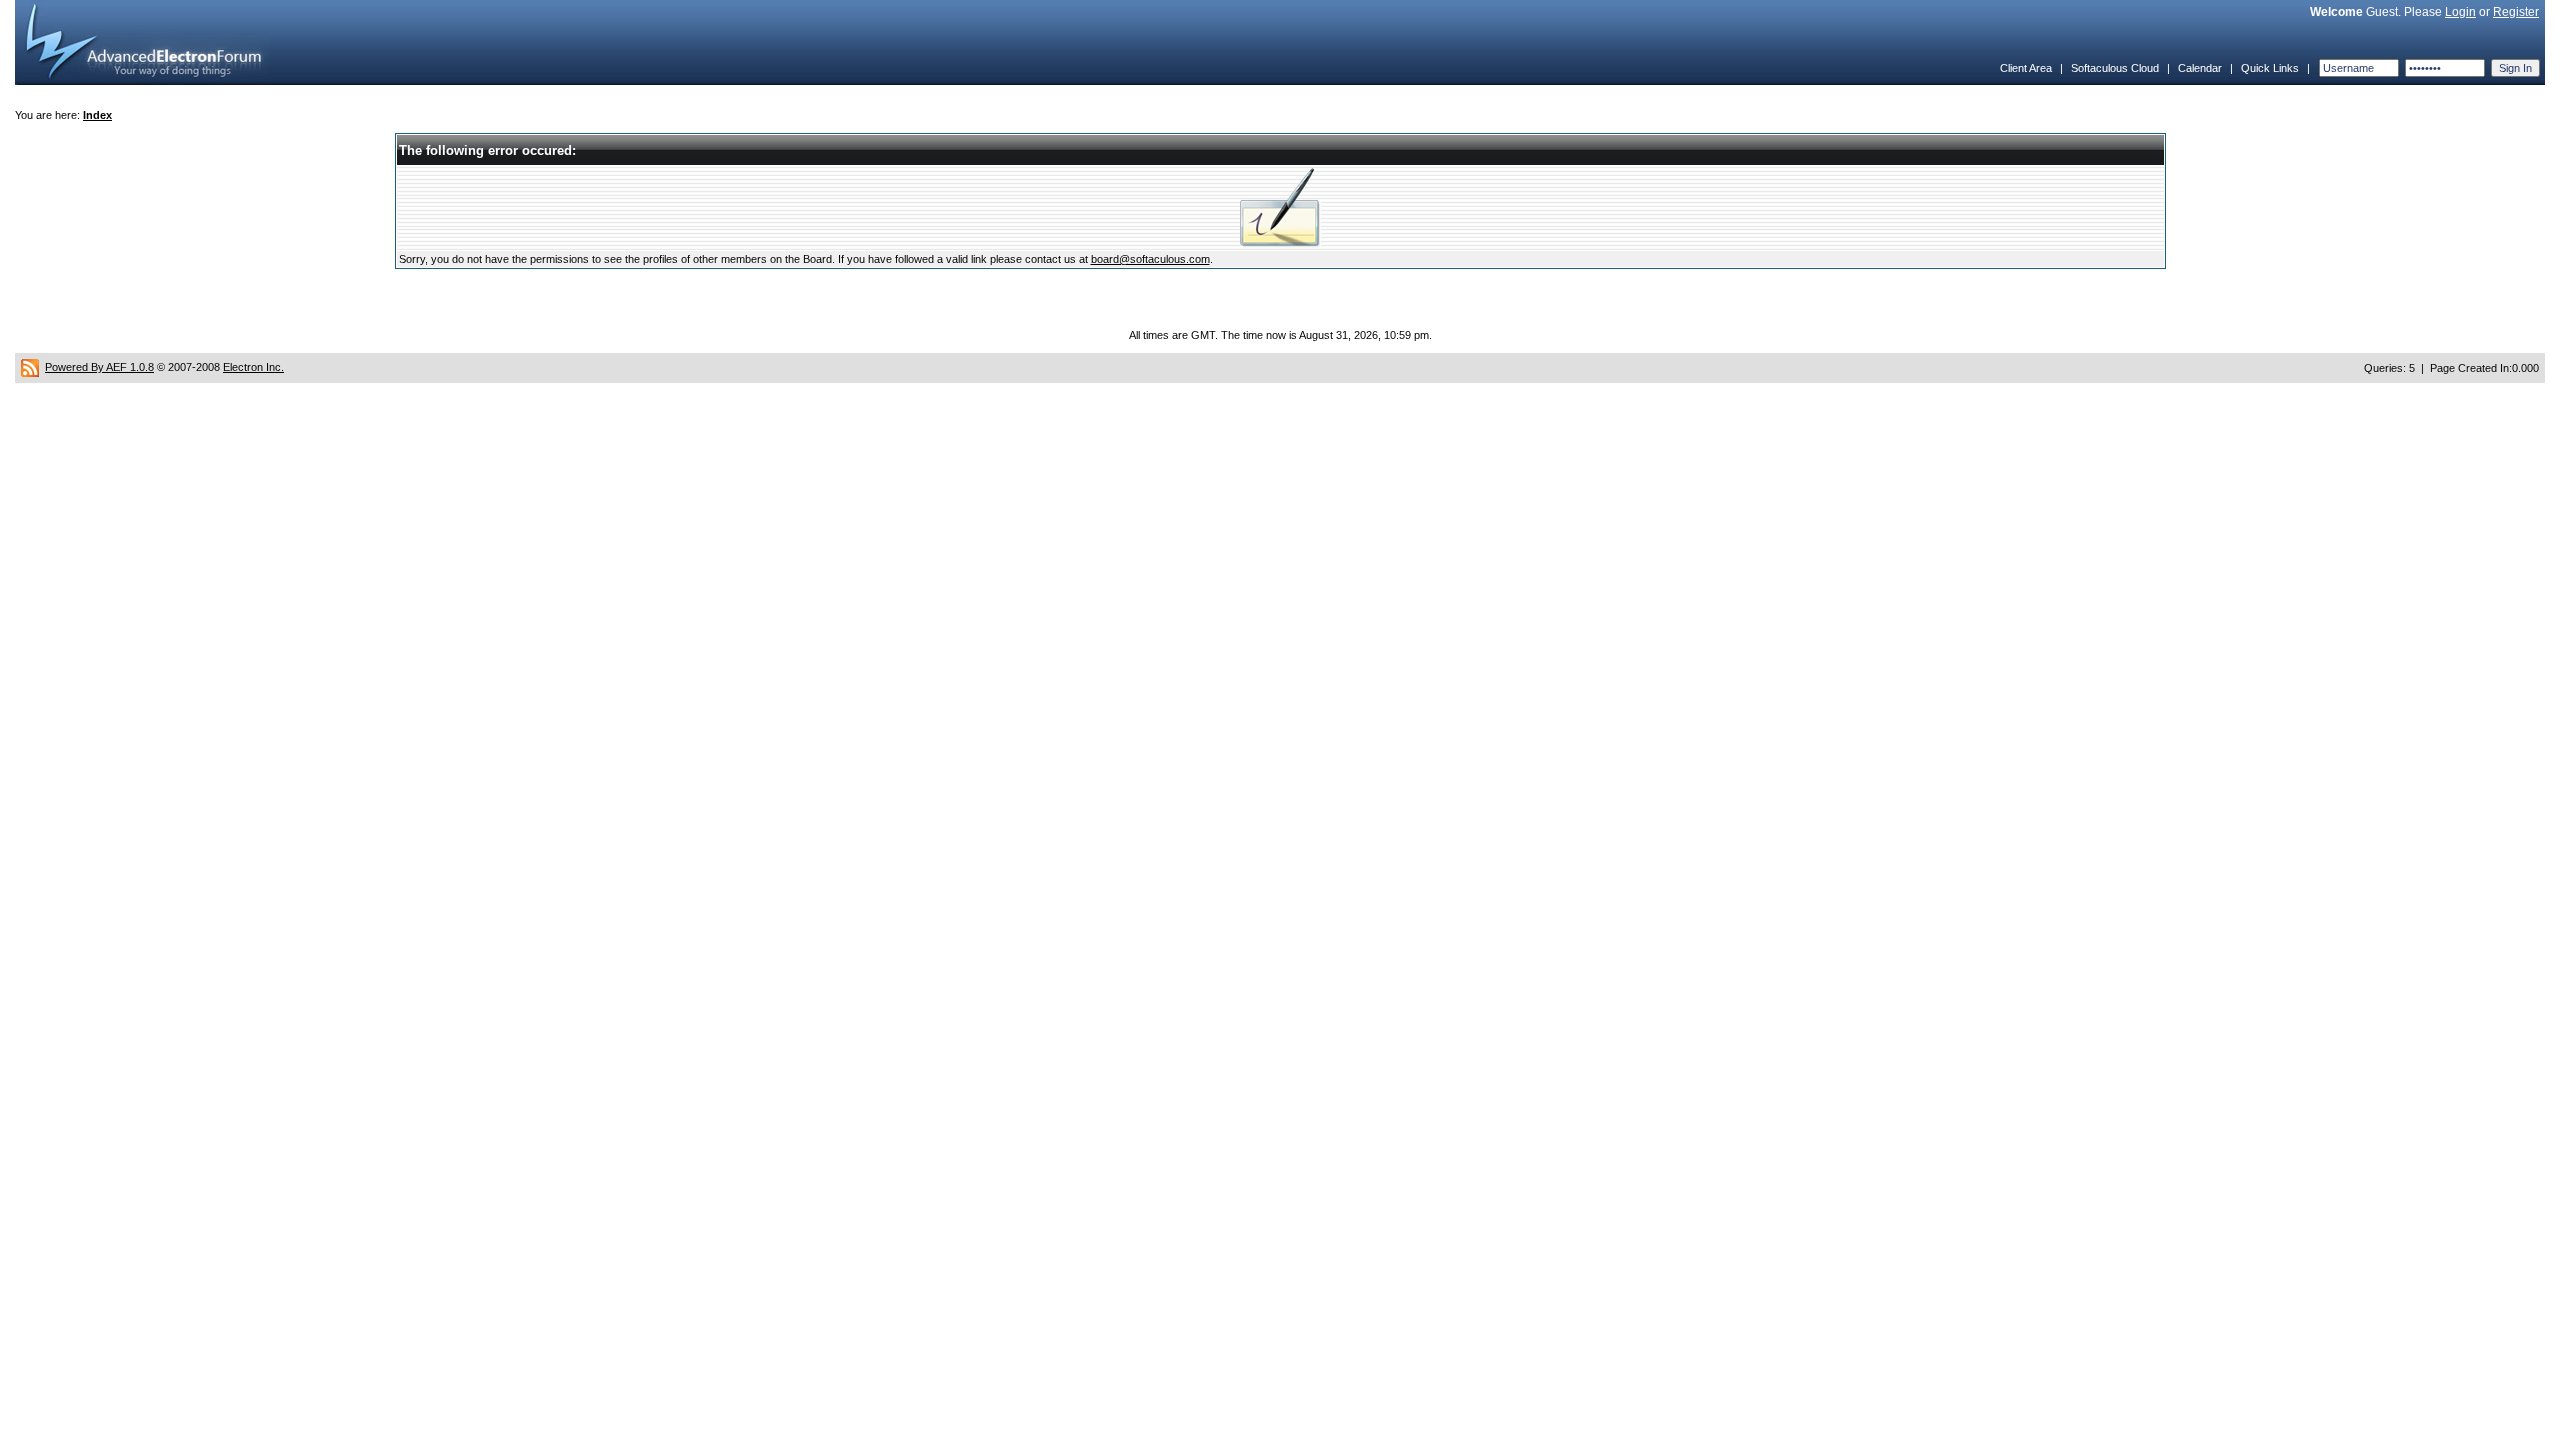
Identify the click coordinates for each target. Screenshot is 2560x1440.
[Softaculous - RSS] (30, 367)
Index (97, 115)
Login (2460, 12)
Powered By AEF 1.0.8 (99, 367)
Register (2516, 12)
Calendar (2200, 68)
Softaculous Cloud (2115, 68)
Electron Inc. (253, 367)
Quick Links (2270, 68)
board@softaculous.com (1150, 259)
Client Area (2026, 68)
